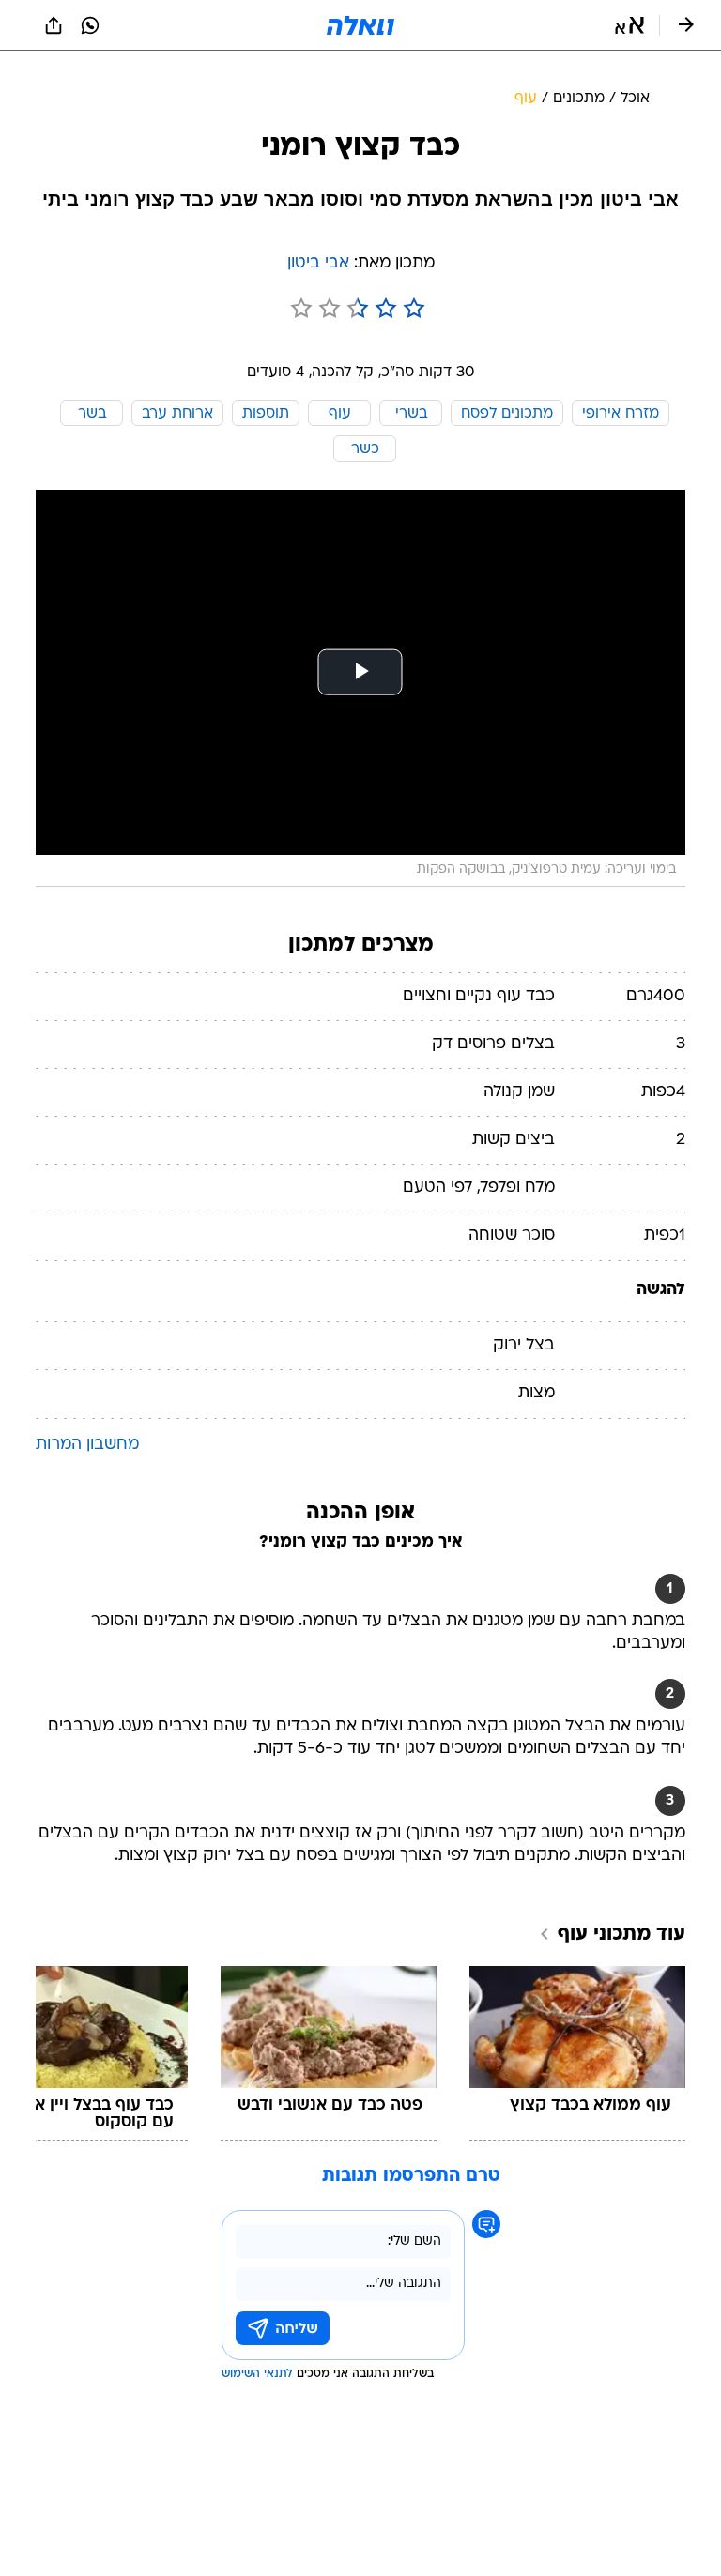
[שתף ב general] (54, 25)
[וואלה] (360, 25)
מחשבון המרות (87, 1445)
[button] (629, 25)
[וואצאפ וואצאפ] (90, 25)
